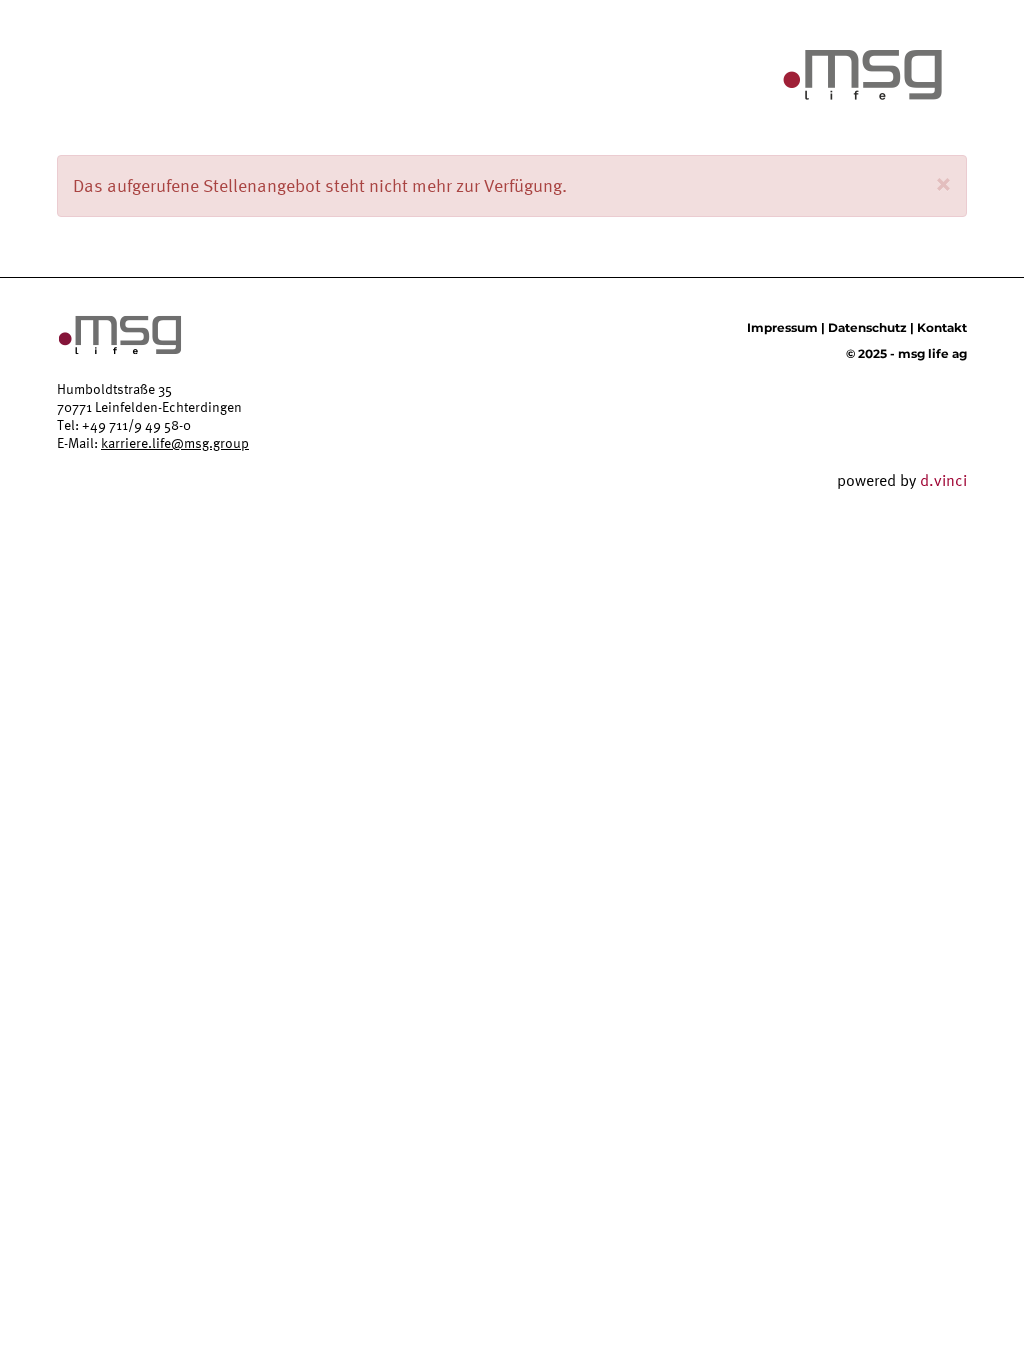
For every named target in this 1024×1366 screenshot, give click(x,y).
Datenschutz (867, 327)
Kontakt (942, 327)
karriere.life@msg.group (175, 442)
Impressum (782, 327)
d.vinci (943, 480)
